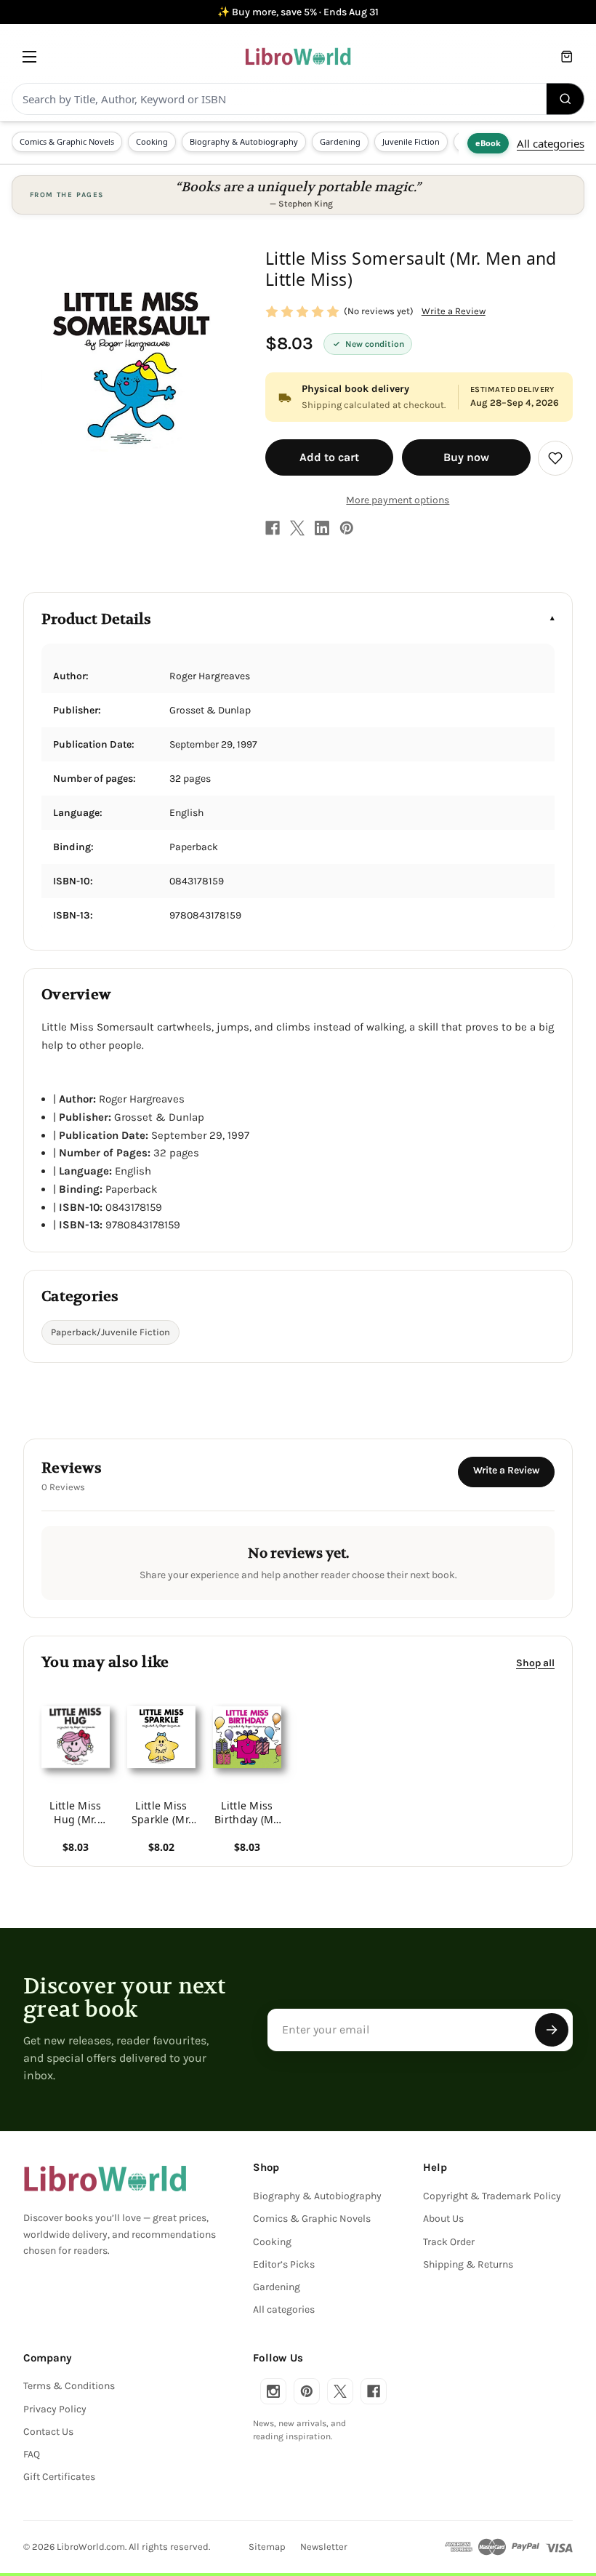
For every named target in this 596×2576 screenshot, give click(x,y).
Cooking (152, 141)
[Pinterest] (347, 528)
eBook (488, 143)
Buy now (466, 457)
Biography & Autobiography (244, 141)
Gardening (340, 141)
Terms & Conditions (69, 2386)
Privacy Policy (55, 2409)
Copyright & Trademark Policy (492, 2196)
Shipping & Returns (468, 2264)
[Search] (565, 99)
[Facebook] (273, 528)
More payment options (398, 500)
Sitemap (267, 2547)
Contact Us (48, 2432)
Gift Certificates (59, 2477)
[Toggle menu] (29, 56)
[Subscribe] (552, 2030)
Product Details (96, 619)
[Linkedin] (322, 528)
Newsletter (324, 2547)
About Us (443, 2219)
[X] (297, 528)
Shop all (535, 1663)
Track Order (449, 2242)
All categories (551, 143)
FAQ (32, 2454)
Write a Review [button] (454, 311)
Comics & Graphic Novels (67, 141)
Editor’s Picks (284, 2264)
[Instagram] (273, 2391)
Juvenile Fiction (411, 141)
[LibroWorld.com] (105, 2179)
